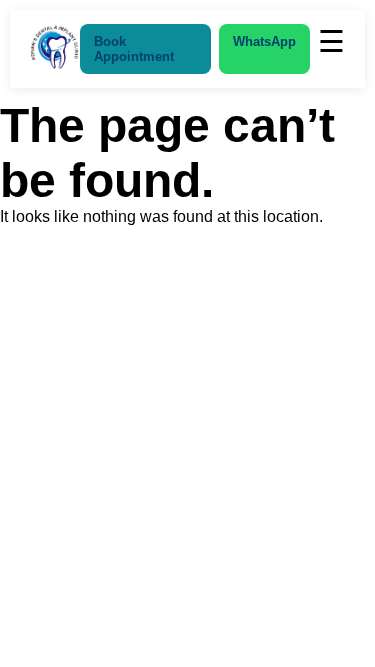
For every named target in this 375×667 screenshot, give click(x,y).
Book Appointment (134, 49)
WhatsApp (264, 41)
